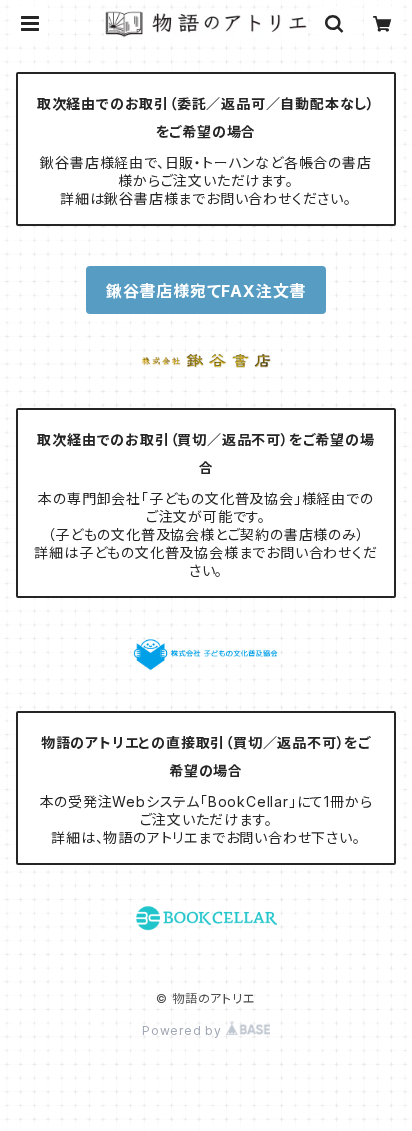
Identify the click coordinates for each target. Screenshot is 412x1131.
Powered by (184, 1030)
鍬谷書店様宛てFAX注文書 (206, 291)
